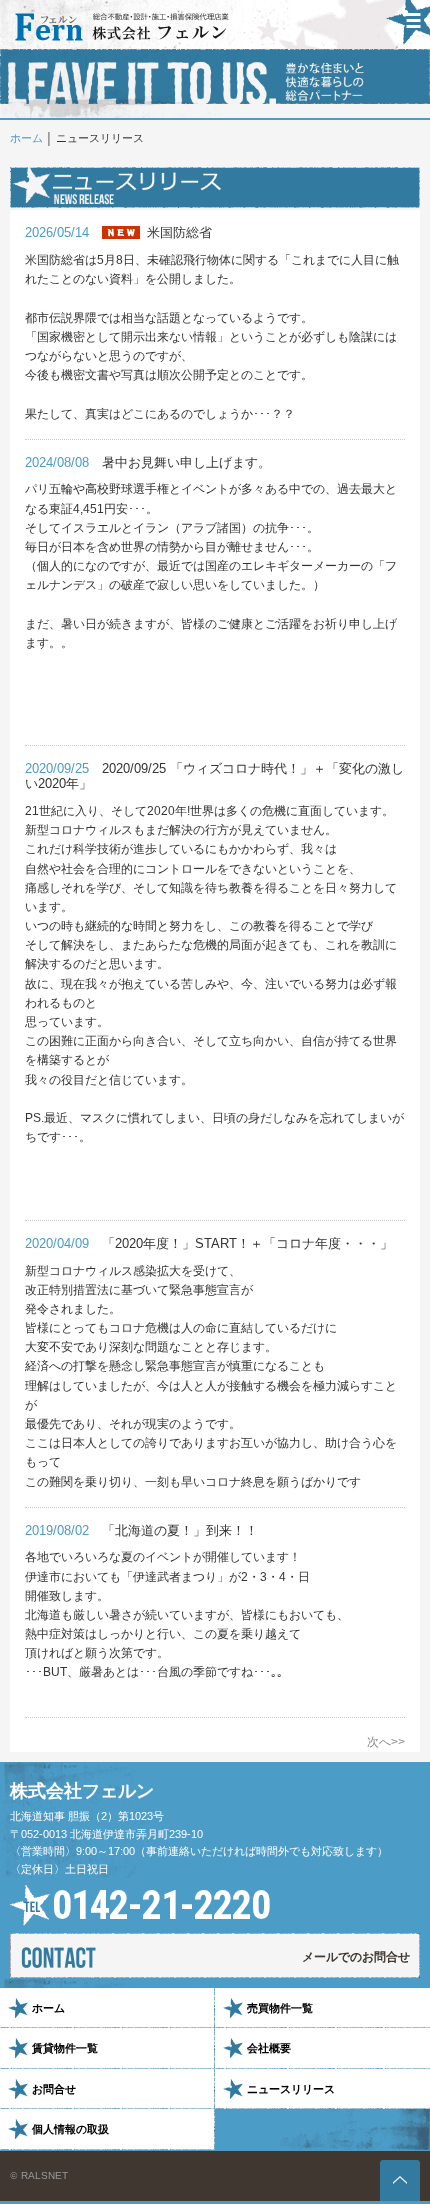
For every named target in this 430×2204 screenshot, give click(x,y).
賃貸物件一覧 (65, 2048)
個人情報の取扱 (70, 2129)
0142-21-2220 (161, 1906)
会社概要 (269, 2048)
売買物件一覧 (280, 2008)
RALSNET (44, 2175)
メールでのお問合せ (356, 1957)
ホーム (26, 138)
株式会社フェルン (82, 1790)
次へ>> (386, 1742)
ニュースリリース (291, 2089)
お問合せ (54, 2089)
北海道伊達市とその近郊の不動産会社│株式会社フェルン (122, 27)
